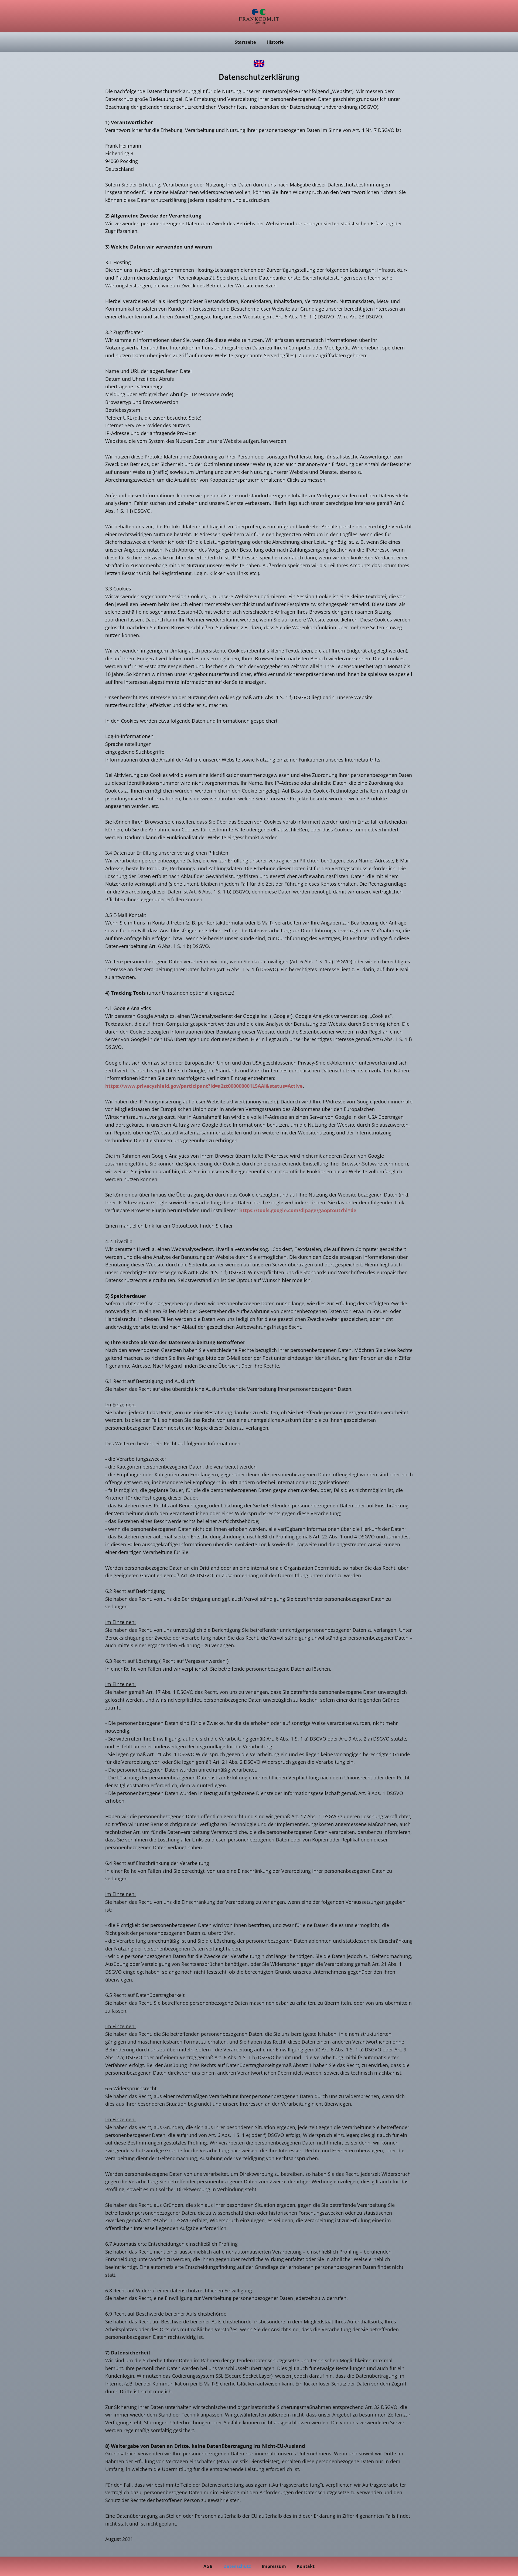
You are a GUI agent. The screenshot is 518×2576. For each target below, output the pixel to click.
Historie (275, 42)
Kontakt (306, 2566)
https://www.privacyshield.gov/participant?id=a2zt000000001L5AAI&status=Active (204, 1086)
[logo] (259, 16)
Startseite (245, 42)
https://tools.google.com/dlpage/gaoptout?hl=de (298, 1210)
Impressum (274, 2566)
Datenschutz (237, 2566)
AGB (208, 2566)
